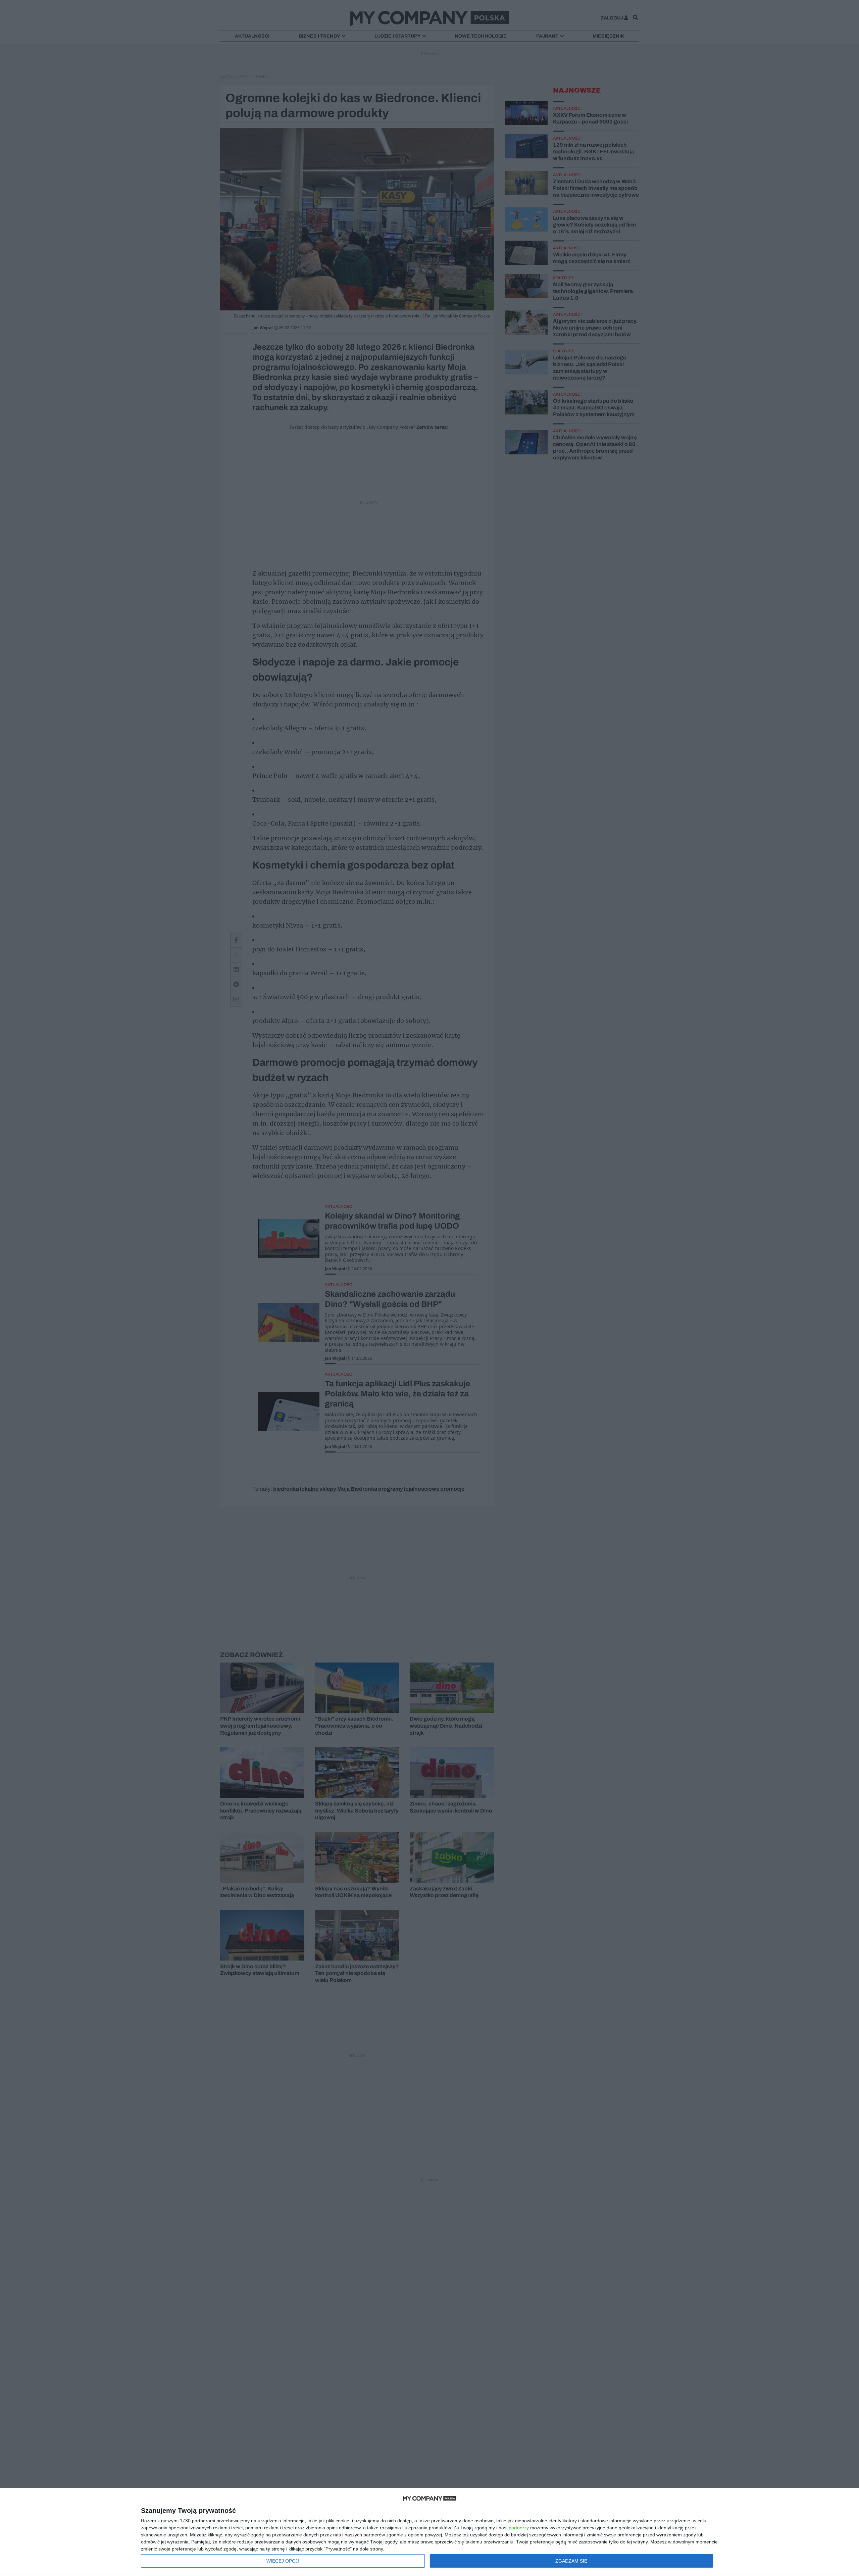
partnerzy (519, 2528)
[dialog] (429, 2532)
